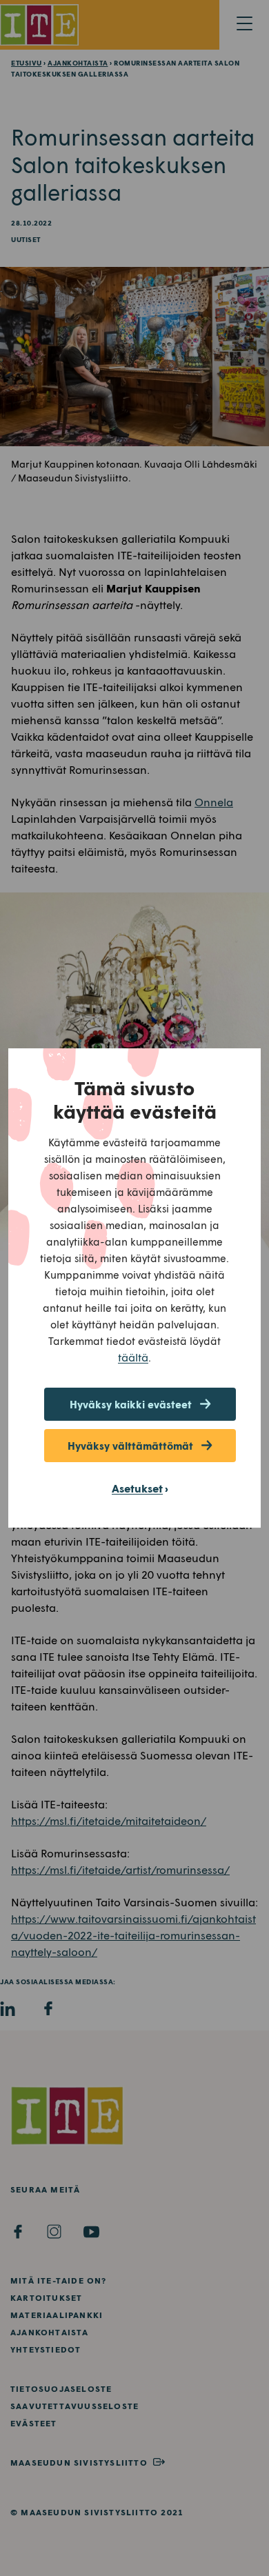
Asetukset (137, 1488)
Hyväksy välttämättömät (130, 1446)
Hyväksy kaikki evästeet (131, 1404)
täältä (133, 1357)
